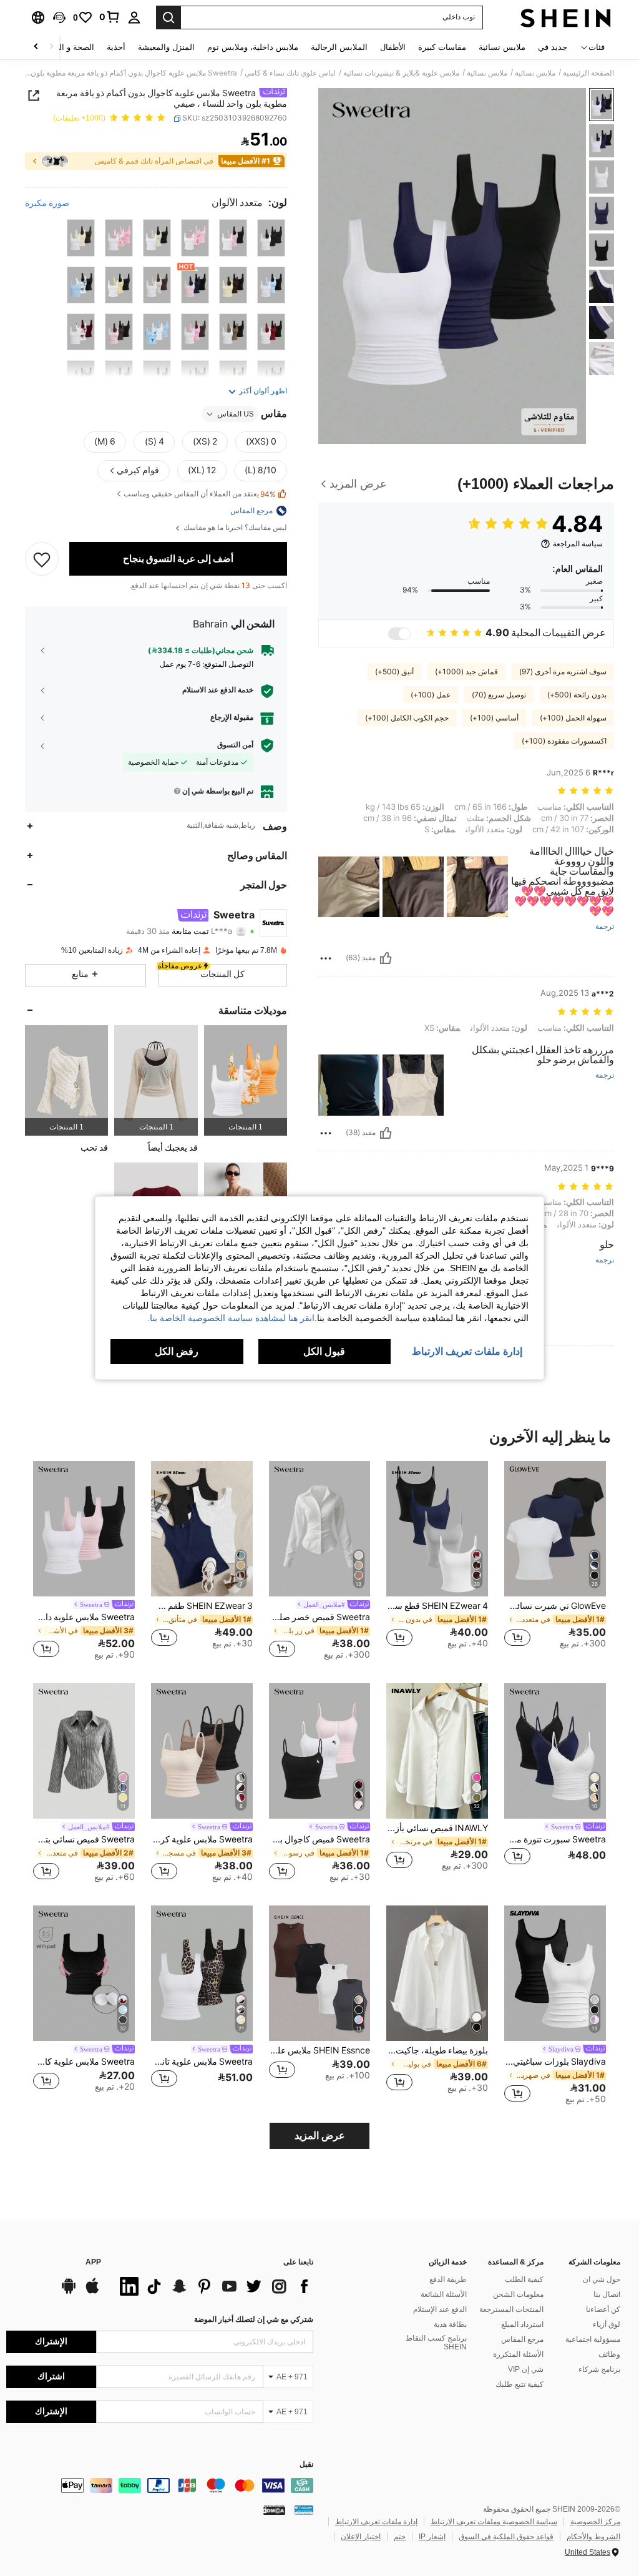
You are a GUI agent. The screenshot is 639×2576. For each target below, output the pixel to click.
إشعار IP (432, 2537)
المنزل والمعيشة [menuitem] (166, 47)
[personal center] (134, 17)
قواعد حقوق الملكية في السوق (506, 2537)
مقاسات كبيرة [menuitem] (442, 47)
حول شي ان (602, 2279)
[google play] (69, 2292)
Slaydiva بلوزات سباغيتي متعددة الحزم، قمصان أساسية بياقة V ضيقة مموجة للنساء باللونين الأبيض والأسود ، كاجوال (555, 2062)
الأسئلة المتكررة (518, 2354)
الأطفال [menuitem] (393, 47)
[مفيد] (386, 958)
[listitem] (246, 1080)
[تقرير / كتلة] (326, 958)
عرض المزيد (320, 2136)
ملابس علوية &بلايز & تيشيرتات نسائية (401, 73)
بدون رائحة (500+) (577, 695)
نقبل (306, 2465)
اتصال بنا (607, 2294)
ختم (400, 2537)
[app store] (92, 2292)
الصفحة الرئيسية (588, 73)
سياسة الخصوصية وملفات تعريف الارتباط (494, 2522)
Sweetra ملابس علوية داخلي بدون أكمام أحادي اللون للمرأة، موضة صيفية (84, 1617)
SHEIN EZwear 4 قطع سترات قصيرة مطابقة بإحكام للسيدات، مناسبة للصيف (437, 1606)
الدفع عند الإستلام (440, 2309)
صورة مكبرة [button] (47, 203)
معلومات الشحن (518, 2294)
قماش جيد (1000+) (466, 672)
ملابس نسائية (535, 73)
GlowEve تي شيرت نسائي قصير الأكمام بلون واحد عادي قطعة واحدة (555, 1606)
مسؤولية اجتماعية (593, 2339)
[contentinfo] (160, 2485)
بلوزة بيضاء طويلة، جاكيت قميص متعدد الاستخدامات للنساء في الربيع (437, 2050)
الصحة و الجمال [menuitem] (68, 47)
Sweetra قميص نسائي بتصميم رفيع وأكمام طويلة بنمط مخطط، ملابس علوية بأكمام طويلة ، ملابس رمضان (84, 1839)
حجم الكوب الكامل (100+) (407, 718)
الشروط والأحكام (593, 2537)
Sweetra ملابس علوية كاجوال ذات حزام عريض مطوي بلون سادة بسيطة (84, 2062)
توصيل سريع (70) (499, 695)
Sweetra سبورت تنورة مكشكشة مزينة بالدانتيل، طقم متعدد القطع (555, 1839)
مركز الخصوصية (595, 2522)
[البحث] (168, 17)
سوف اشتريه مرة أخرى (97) (563, 672)
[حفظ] (42, 559)
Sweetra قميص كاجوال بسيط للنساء (320, 1839)
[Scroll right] (36, 47)
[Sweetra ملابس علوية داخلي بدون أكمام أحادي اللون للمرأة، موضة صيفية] (84, 1529)
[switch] (399, 634)
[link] (110, 17)
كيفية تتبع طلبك (519, 2384)
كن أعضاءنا (603, 2309)
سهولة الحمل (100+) (573, 718)
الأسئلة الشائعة (444, 2294)
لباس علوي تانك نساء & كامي (290, 73)
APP (93, 2262)
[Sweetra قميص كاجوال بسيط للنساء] (320, 1751)
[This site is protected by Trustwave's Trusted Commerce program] (304, 2510)
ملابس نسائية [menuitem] (502, 47)
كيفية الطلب (524, 2279)
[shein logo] (566, 17)
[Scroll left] (51, 47)
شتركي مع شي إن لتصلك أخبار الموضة (254, 2319)
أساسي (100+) (494, 718)
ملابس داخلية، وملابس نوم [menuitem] (253, 47)
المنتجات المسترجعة (511, 2309)
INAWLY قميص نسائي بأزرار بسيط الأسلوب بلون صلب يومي (437, 1828)
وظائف (609, 2354)
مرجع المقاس (522, 2339)
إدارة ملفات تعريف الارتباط (376, 2522)
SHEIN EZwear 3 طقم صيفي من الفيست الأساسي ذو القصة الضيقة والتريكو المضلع (202, 1606)
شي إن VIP (526, 2369)
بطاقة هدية (450, 2324)
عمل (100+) (431, 695)
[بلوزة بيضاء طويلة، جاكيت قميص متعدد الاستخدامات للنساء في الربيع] (437, 1973)
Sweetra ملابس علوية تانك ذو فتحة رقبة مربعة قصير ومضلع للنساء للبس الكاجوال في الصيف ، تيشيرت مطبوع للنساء (202, 2062)
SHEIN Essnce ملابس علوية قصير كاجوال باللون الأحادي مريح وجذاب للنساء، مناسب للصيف (320, 2050)
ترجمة (605, 927)
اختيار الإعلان (361, 2537)
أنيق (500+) (394, 672)
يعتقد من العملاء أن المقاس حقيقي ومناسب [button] (200, 494)
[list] (213, 2286)
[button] (59, 17)
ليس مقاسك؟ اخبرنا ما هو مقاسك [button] (234, 528)
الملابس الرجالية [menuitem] (339, 47)
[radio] (271, 238)
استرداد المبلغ (522, 2324)
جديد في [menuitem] (553, 47)
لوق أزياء (607, 2324)
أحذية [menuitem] (116, 47)
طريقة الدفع (448, 2279)
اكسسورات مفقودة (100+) (564, 741)
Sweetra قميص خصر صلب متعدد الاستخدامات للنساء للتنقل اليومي (320, 1617)
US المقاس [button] (236, 414)
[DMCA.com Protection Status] (274, 2510)
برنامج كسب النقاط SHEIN (436, 2342)
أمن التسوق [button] (235, 745)
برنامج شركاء (599, 2369)
